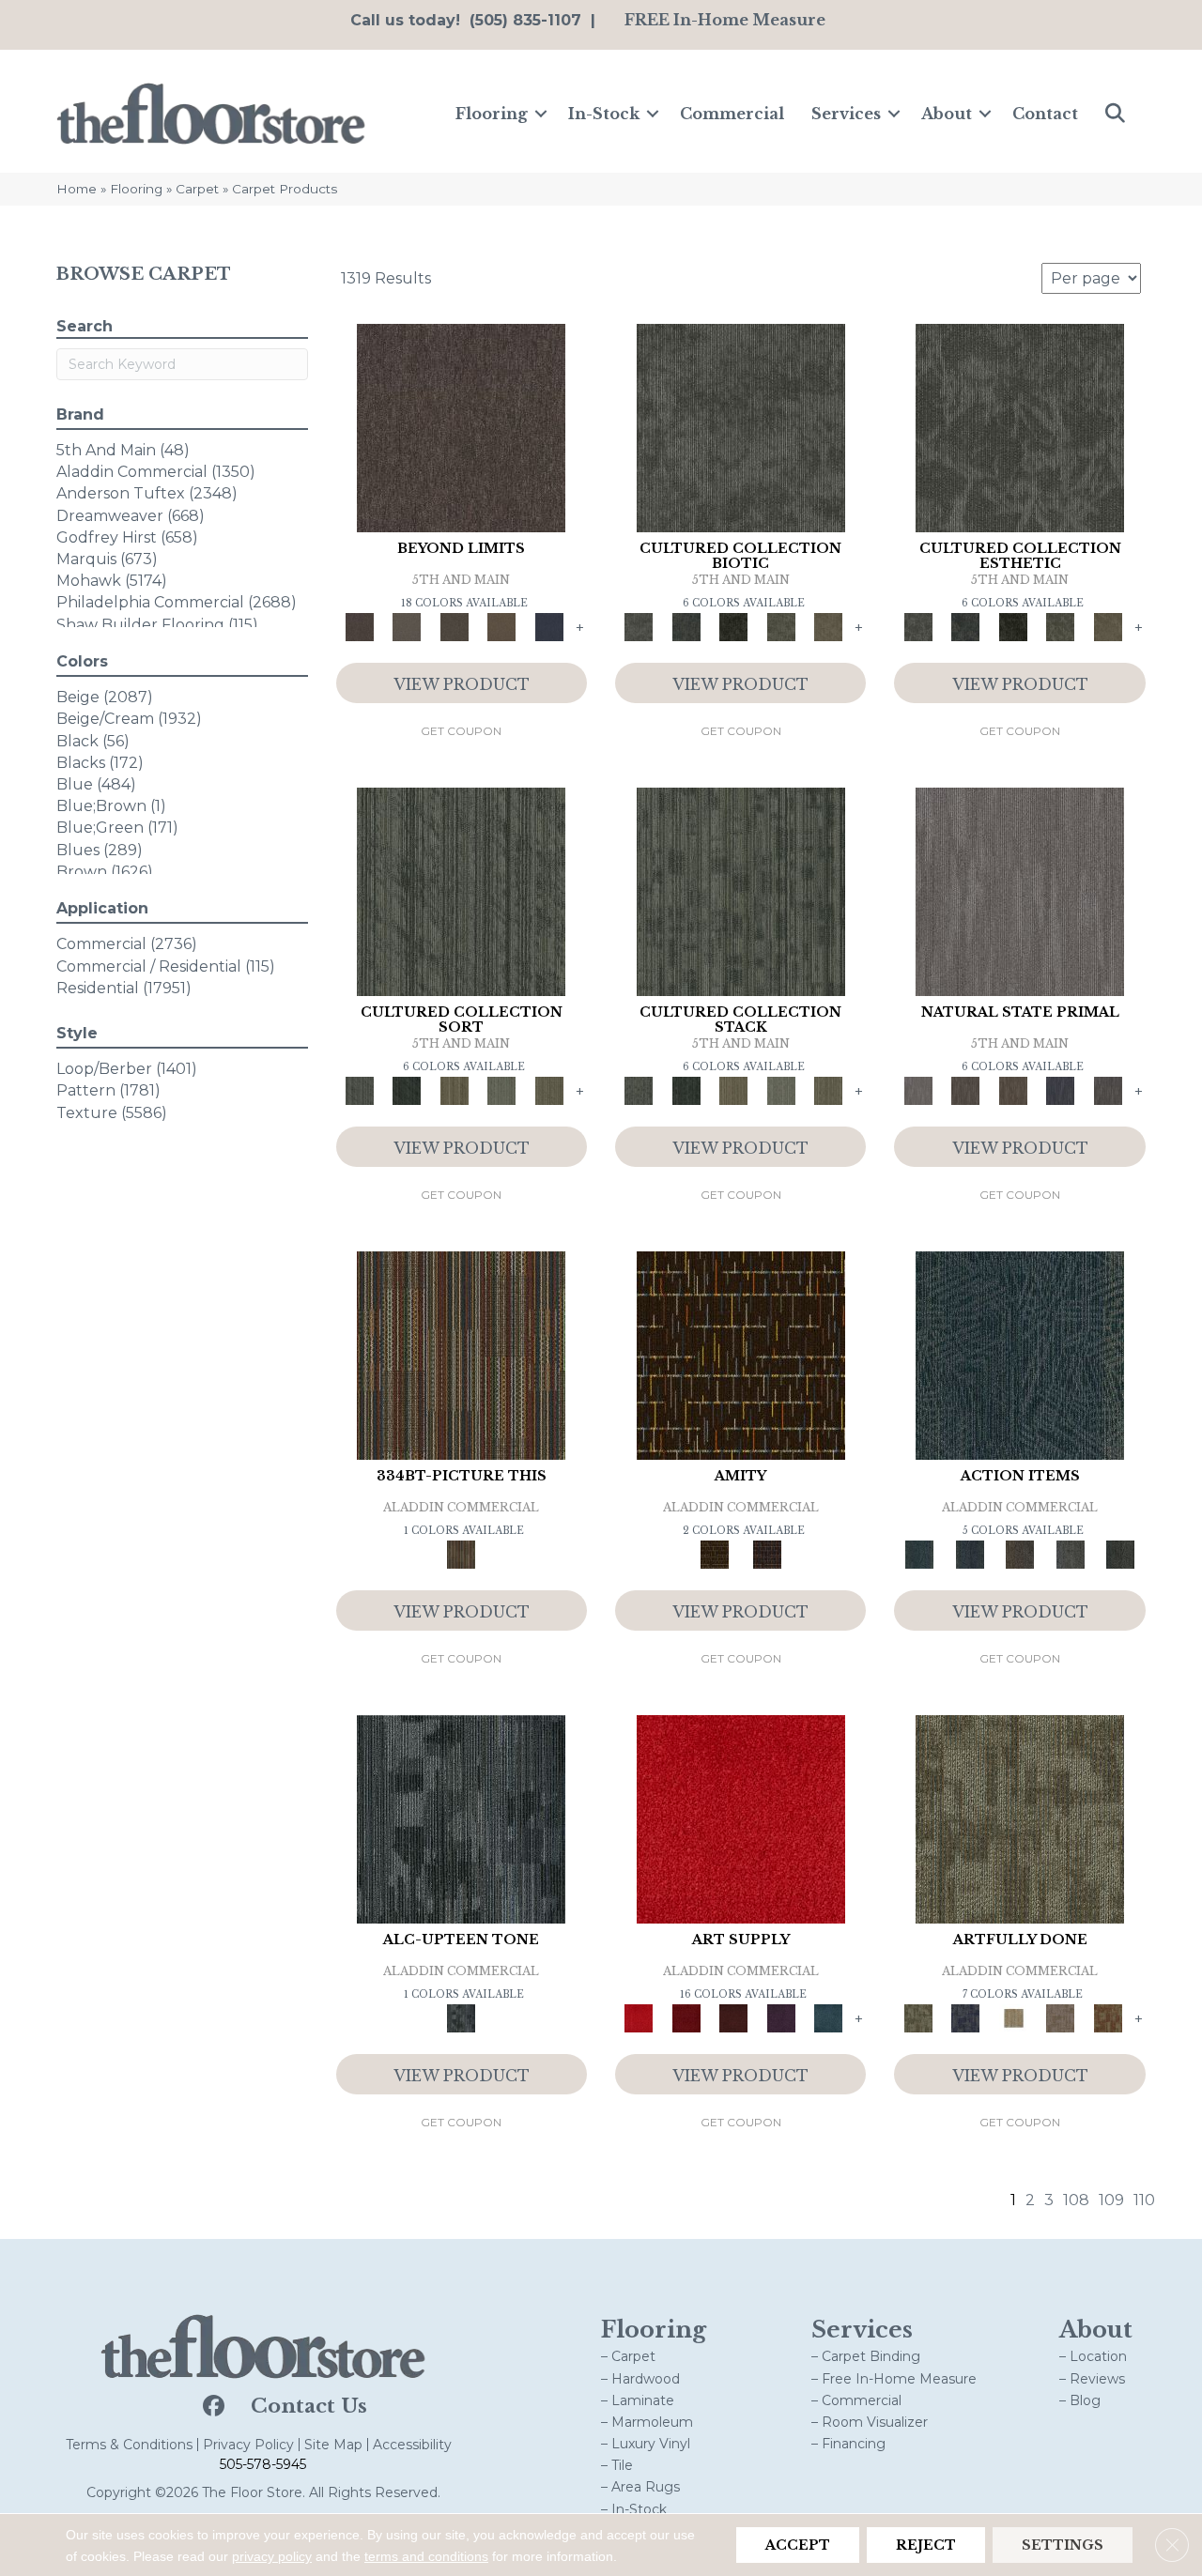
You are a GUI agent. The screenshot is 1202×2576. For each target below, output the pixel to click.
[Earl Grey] (1071, 1554)
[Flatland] (549, 626)
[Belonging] (1020, 890)
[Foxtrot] (461, 1817)
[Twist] (549, 1090)
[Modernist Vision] (1013, 2017)
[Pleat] (502, 1090)
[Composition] (781, 626)
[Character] (686, 626)
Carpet (197, 189)
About (947, 114)
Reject (926, 2545)
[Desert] (407, 626)
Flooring (492, 114)
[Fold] (454, 1090)
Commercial (732, 114)
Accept (798, 2545)
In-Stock (604, 114)
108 (1076, 2200)
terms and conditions (426, 2556)
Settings (1063, 2545)
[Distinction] (829, 626)
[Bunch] (407, 1090)
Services (846, 114)
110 (1144, 2200)
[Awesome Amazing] (1061, 2017)
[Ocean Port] (970, 1554)
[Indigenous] (1013, 1090)
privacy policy (272, 2556)
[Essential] (965, 1090)
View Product (462, 684)
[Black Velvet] (767, 1554)
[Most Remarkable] (965, 2017)
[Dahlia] (686, 2017)
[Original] (1108, 1090)
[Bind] (461, 890)
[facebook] (212, 2407)
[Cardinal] (741, 1817)
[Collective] (734, 626)
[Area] (461, 426)
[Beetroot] (734, 2017)
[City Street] (1120, 1554)
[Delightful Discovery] (1020, 1817)
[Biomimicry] (741, 426)
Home (77, 189)
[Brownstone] (1020, 1554)
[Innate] (1061, 1090)
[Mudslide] (461, 1354)
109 (1111, 2200)
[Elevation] (454, 626)
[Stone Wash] (829, 2017)
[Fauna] (502, 626)
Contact (1045, 114)
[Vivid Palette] (1108, 2017)
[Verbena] (781, 2017)
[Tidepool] (1020, 1354)
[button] (541, 114)
